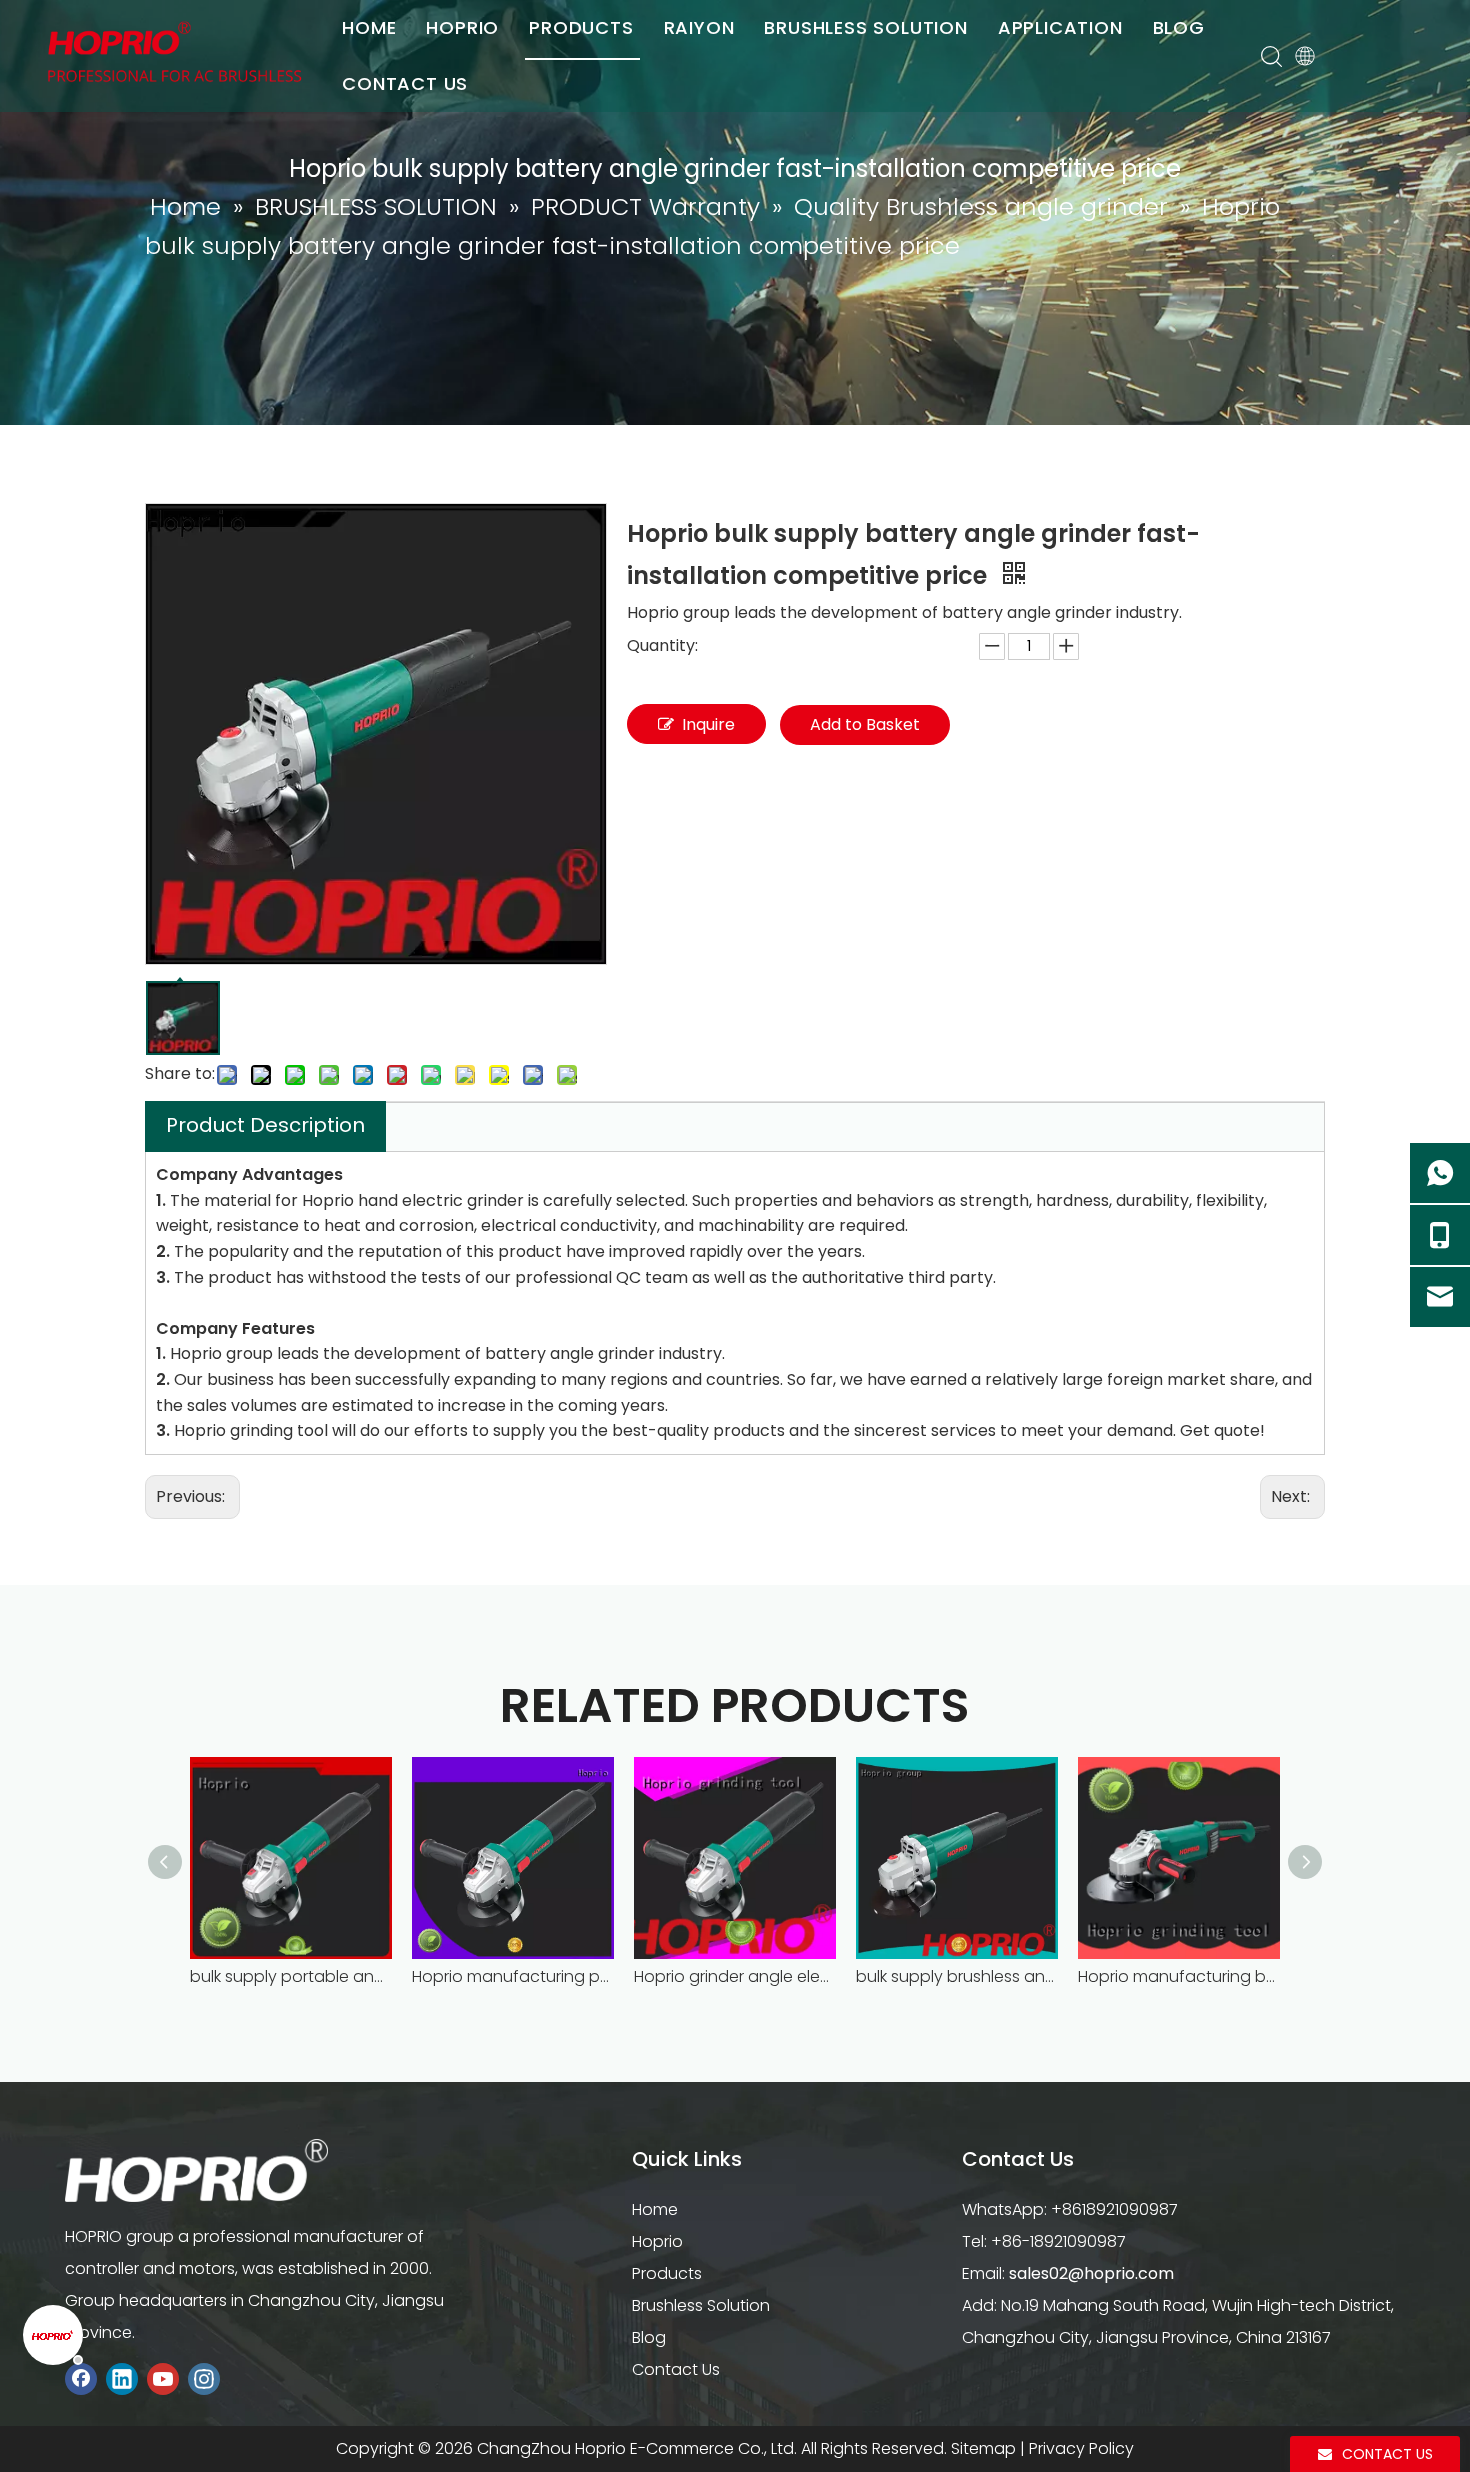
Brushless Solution (701, 2305)
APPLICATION (1060, 27)
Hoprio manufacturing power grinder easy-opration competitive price (513, 1976)
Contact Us (676, 2369)
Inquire (708, 724)
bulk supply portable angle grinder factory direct (291, 1976)
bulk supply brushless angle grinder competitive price (957, 1976)
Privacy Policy (1081, 2448)
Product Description (265, 1125)
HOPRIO (462, 27)
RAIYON (699, 27)
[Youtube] (163, 2379)
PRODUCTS (581, 27)
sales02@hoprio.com (1091, 2273)
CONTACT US (405, 83)
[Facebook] (81, 2379)
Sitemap (983, 2448)
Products (667, 2273)
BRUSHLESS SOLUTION (865, 27)
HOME (369, 27)
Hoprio (657, 2241)
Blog (649, 2337)
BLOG (1179, 27)
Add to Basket (865, 724)
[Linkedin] (122, 2379)
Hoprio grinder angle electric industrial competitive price (735, 1976)
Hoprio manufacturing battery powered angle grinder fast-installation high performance (1179, 1976)
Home (655, 2209)
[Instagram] (204, 2379)
